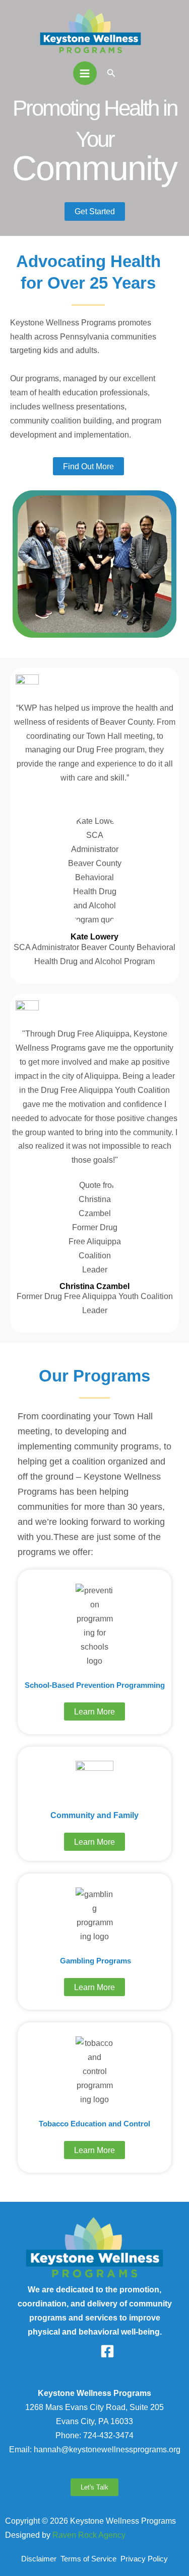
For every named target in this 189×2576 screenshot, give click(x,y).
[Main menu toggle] (85, 73)
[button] (111, 73)
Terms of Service (90, 2559)
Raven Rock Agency (89, 2535)
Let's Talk (94, 2487)
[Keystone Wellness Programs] (90, 30)
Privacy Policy (144, 2559)
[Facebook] (107, 2351)
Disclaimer (40, 2559)
